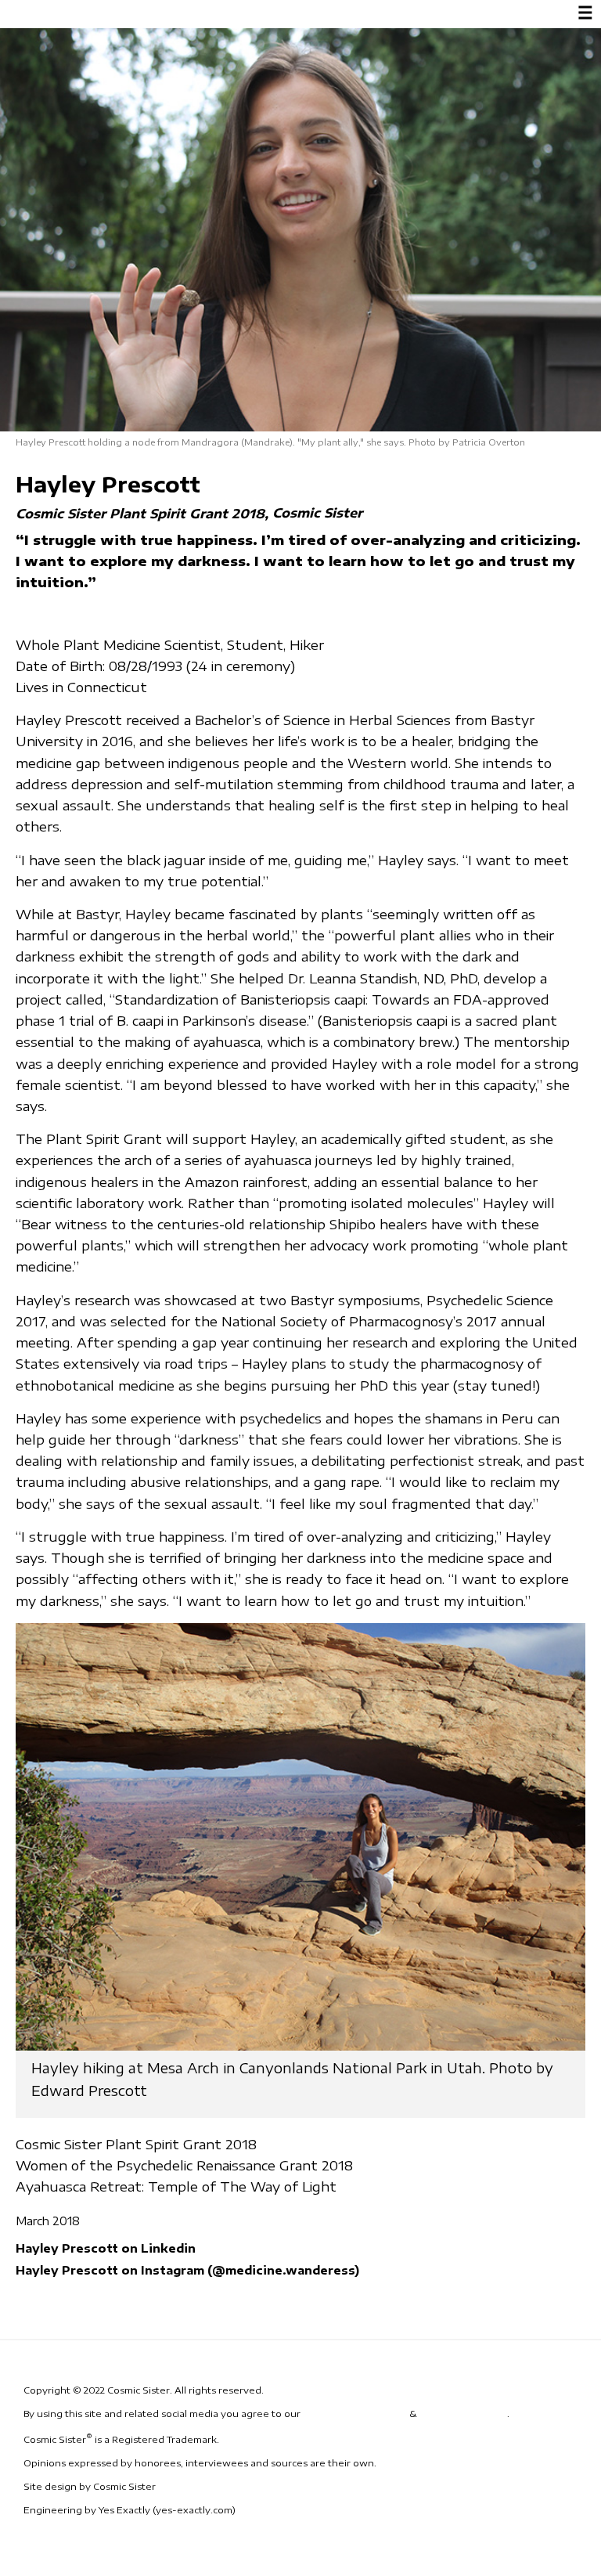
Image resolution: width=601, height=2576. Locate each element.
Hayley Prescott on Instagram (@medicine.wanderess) (187, 2270)
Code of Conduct (463, 2414)
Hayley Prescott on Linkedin (106, 2248)
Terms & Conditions (355, 2414)
